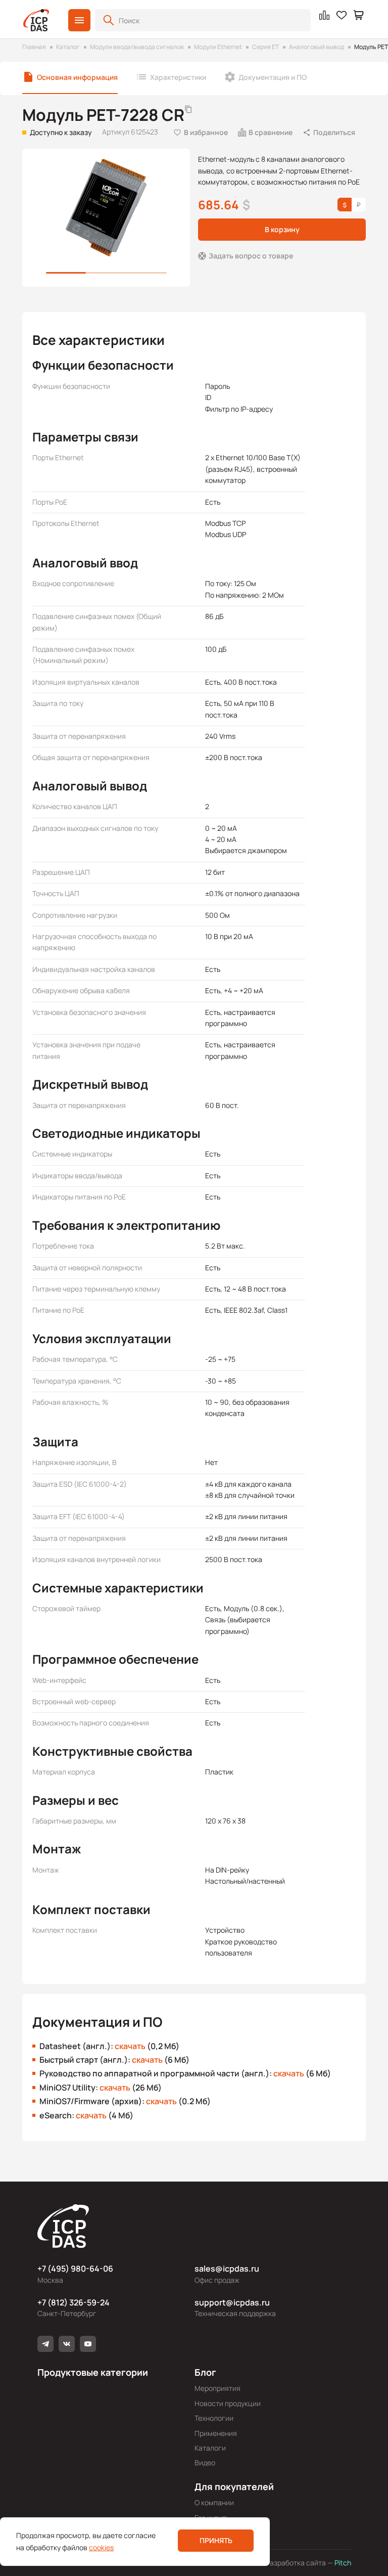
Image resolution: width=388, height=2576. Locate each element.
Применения (216, 2433)
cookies (101, 2547)
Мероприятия (217, 2388)
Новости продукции (228, 2403)
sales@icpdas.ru (227, 2269)
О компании (214, 2502)
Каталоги (210, 2448)
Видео (205, 2462)
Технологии (214, 2418)
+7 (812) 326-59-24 (74, 2302)
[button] (79, 20)
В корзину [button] (282, 229)
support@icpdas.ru (232, 2302)
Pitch (342, 2563)
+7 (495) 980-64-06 (75, 2269)
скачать (130, 2046)
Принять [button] (216, 2540)
